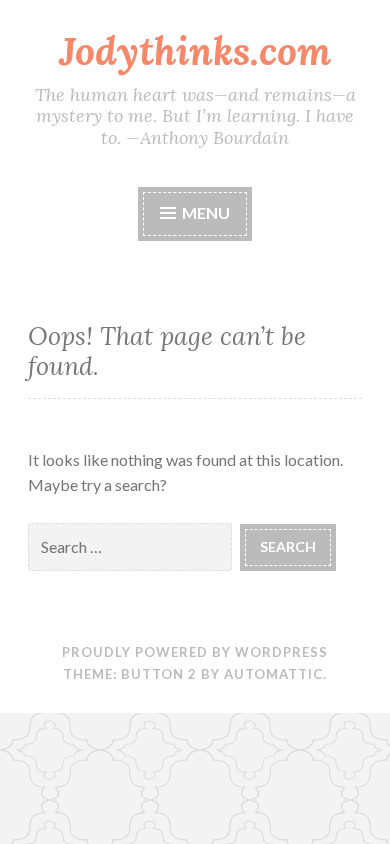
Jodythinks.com (195, 51)
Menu (204, 212)
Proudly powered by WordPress (195, 652)
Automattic (273, 674)
